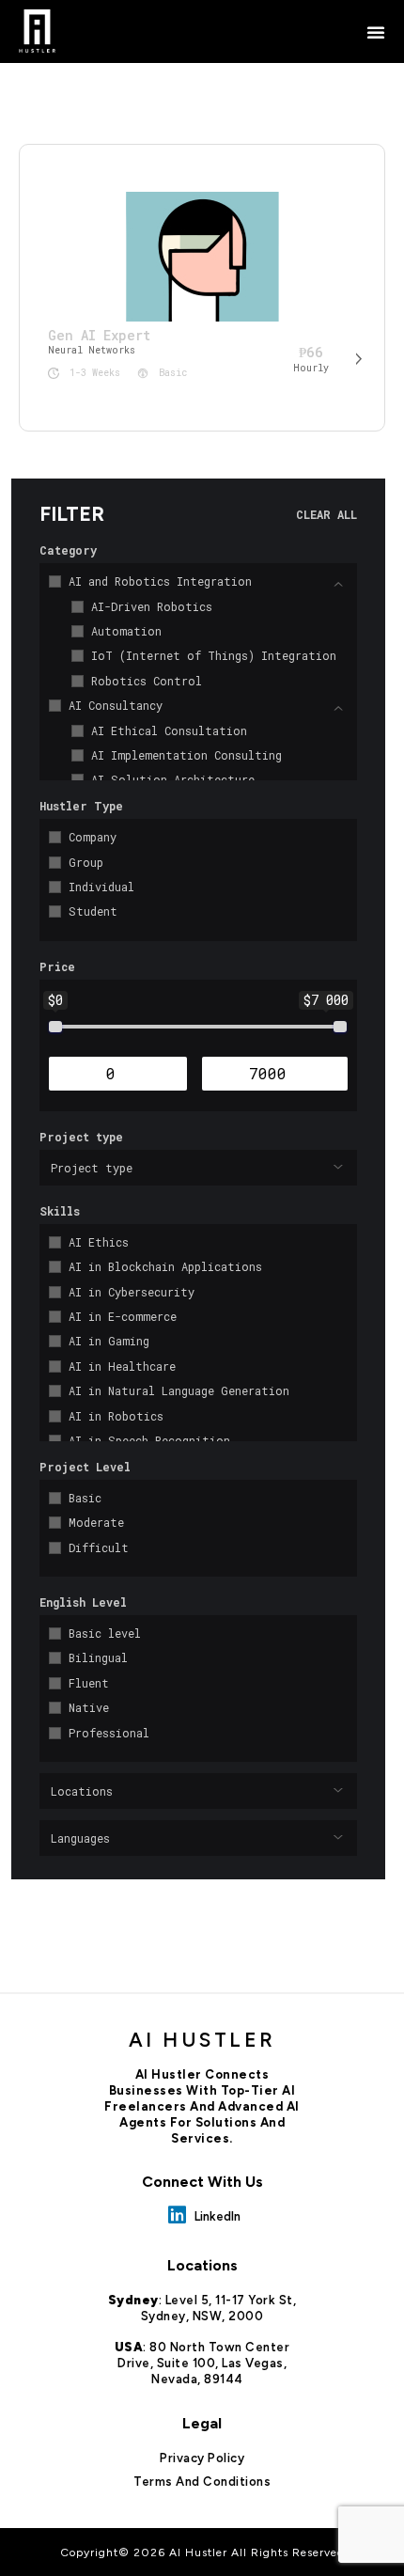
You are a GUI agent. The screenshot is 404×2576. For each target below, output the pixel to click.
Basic (85, 1498)
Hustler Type (81, 806)
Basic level (105, 1633)
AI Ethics (99, 1242)
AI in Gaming (109, 1341)
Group (86, 862)
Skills (60, 1211)
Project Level (85, 1467)
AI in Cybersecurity (132, 1292)
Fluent (89, 1683)
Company (93, 837)
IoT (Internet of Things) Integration (214, 655)
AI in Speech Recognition (149, 1440)
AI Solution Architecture (173, 779)
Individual (101, 887)
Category (68, 550)
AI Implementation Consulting (186, 755)
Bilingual (98, 1657)
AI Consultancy (116, 705)
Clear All (326, 514)
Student (93, 911)
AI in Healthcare (122, 1366)
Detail (357, 365)
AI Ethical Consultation (169, 730)
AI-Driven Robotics (152, 606)
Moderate (96, 1522)
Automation (126, 631)
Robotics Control (147, 681)
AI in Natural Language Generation (179, 1390)
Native (89, 1707)
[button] (376, 32)
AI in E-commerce (123, 1316)
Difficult (99, 1547)
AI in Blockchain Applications (165, 1266)
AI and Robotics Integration (160, 581)
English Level (83, 1602)
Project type (81, 1137)
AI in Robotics (116, 1416)
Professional (109, 1733)
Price (57, 966)
